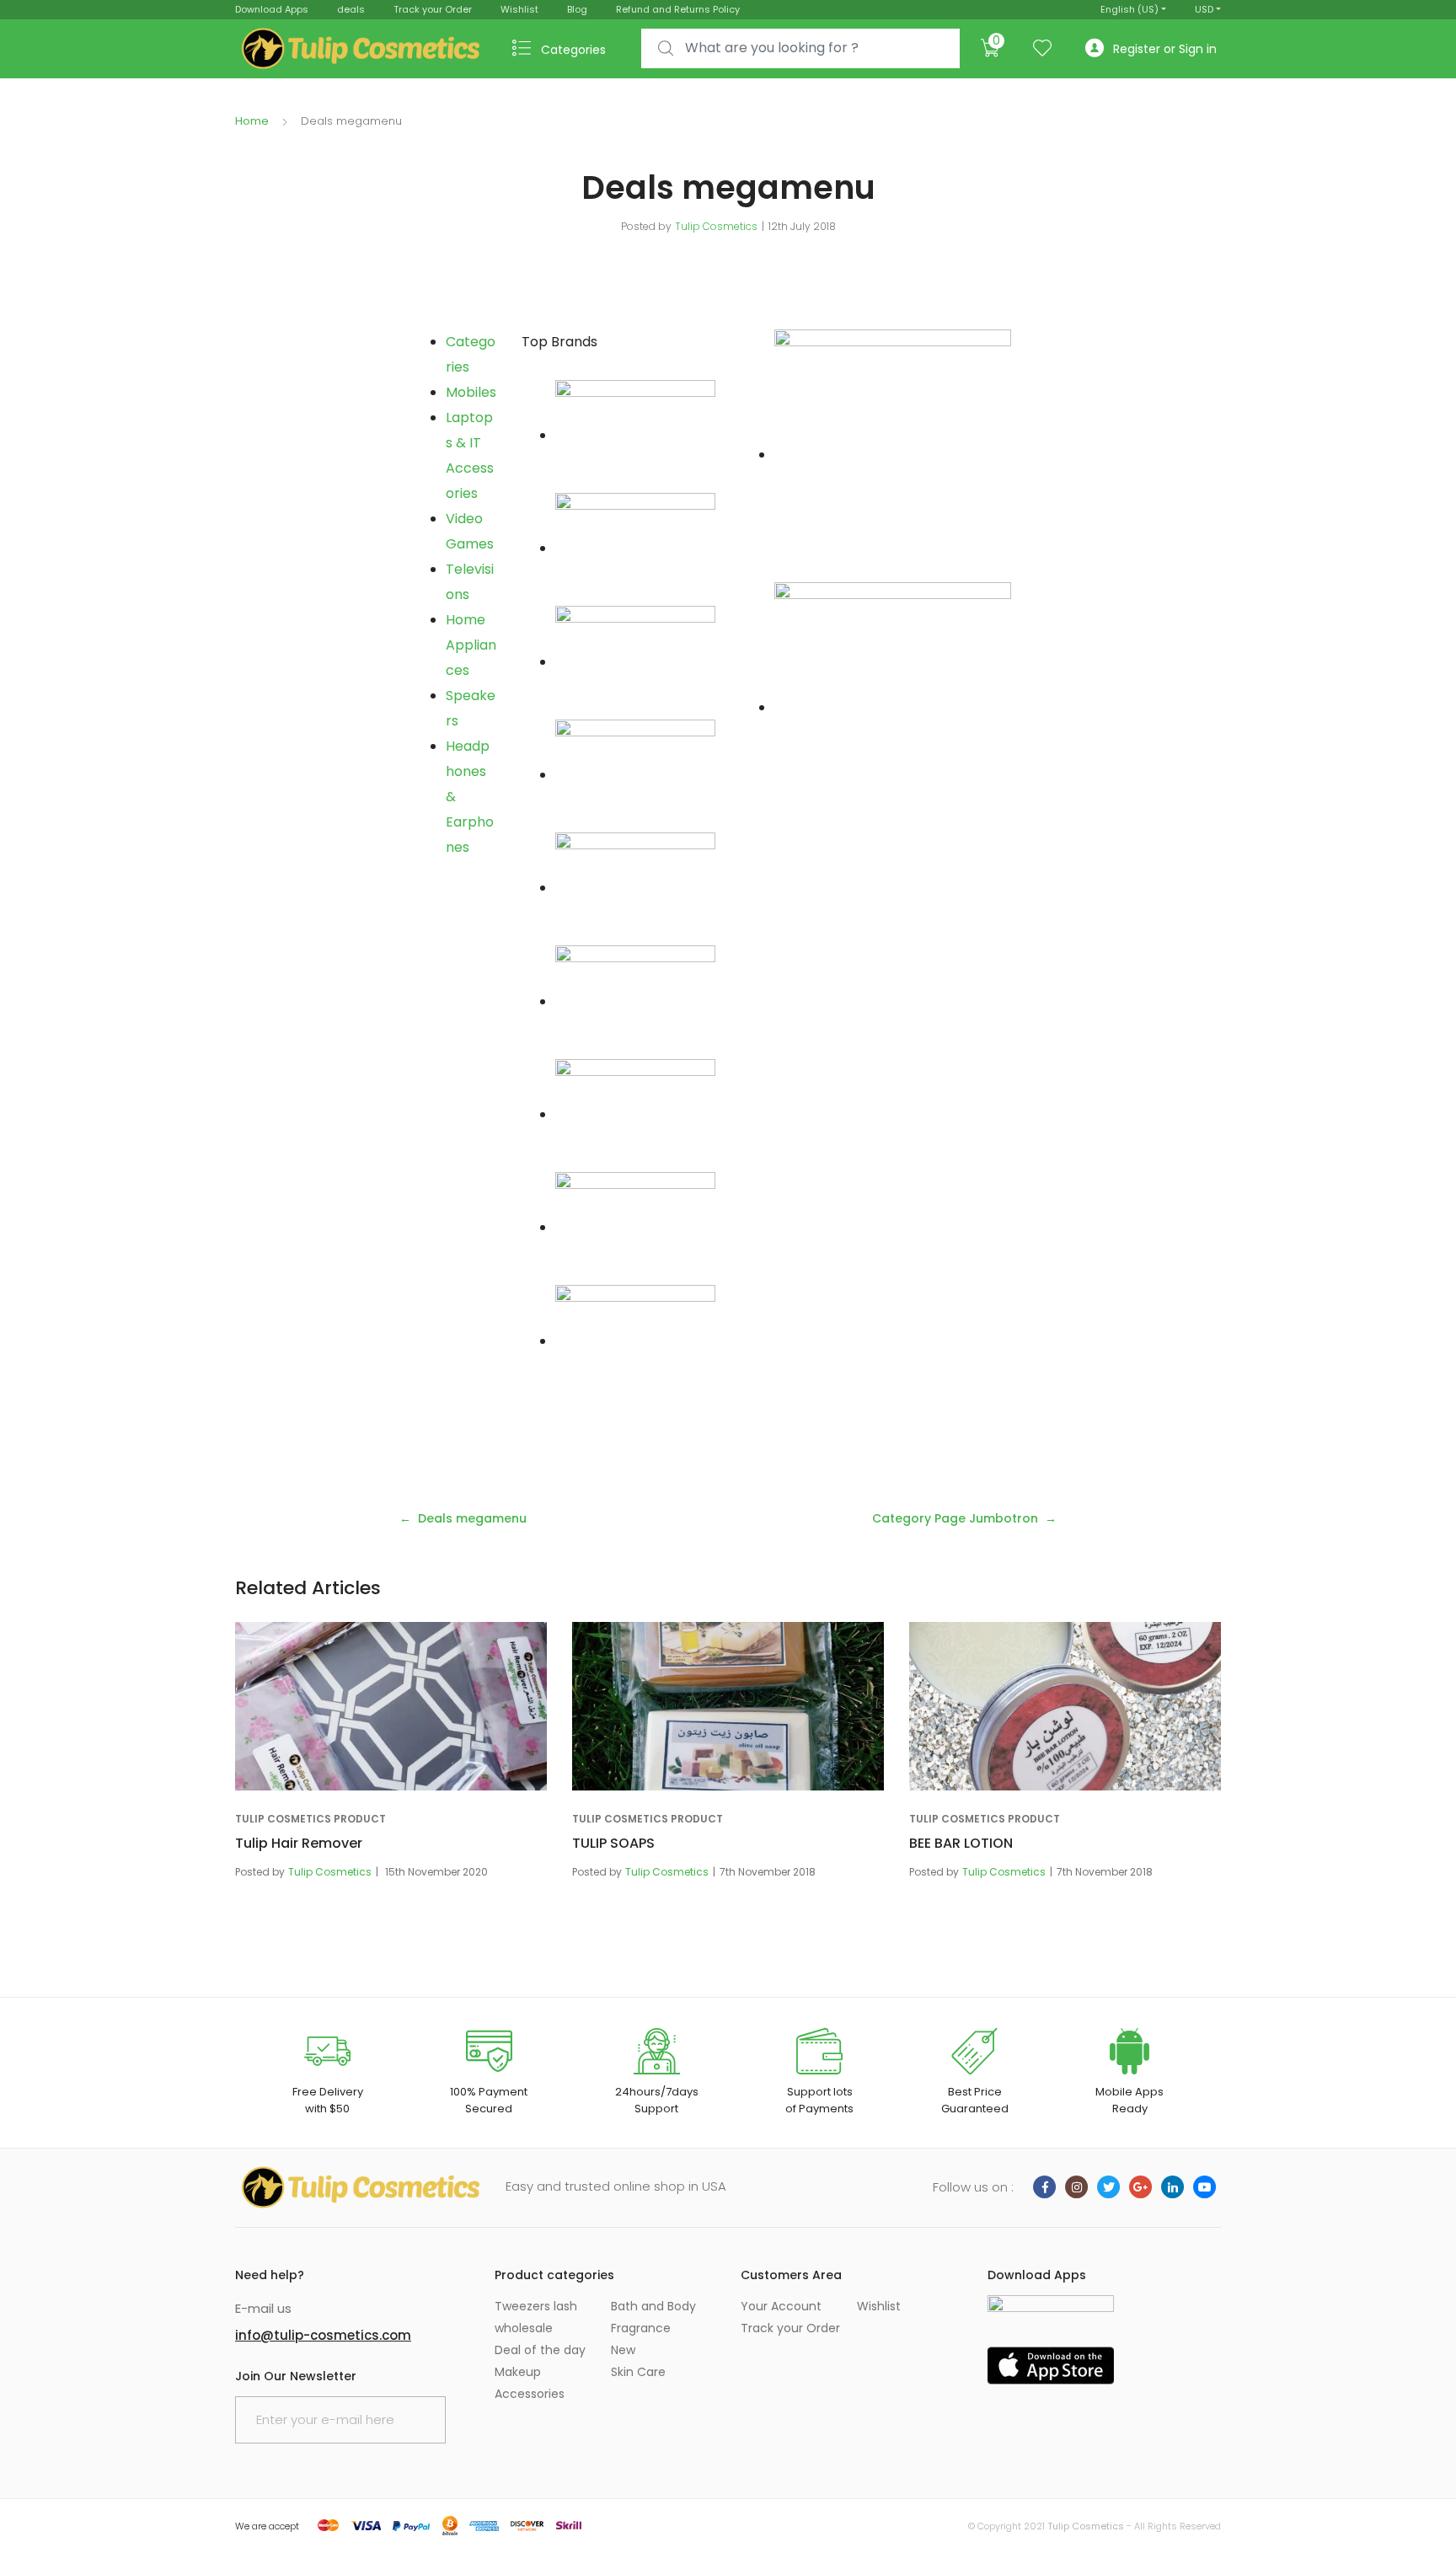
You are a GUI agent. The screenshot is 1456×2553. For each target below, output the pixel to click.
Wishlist (519, 9)
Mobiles (471, 392)
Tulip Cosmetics (716, 226)
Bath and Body (653, 2306)
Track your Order (433, 9)
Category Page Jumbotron (955, 1518)
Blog (577, 9)
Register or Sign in (1165, 49)
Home (252, 121)
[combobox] (800, 48)
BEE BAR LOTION (961, 1843)
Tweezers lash (536, 2306)
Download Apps (272, 9)
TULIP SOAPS (613, 1843)
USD (1204, 9)
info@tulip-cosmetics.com (323, 2335)
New (623, 2350)
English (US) (1129, 9)
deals (351, 9)
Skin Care (638, 2372)
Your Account (781, 2306)
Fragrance (641, 2328)
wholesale (524, 2328)
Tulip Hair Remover (299, 1843)
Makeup (518, 2372)
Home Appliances (471, 645)
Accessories (530, 2394)
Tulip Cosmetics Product (310, 1819)
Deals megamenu (472, 1518)
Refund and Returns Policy (678, 9)
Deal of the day (540, 2350)
